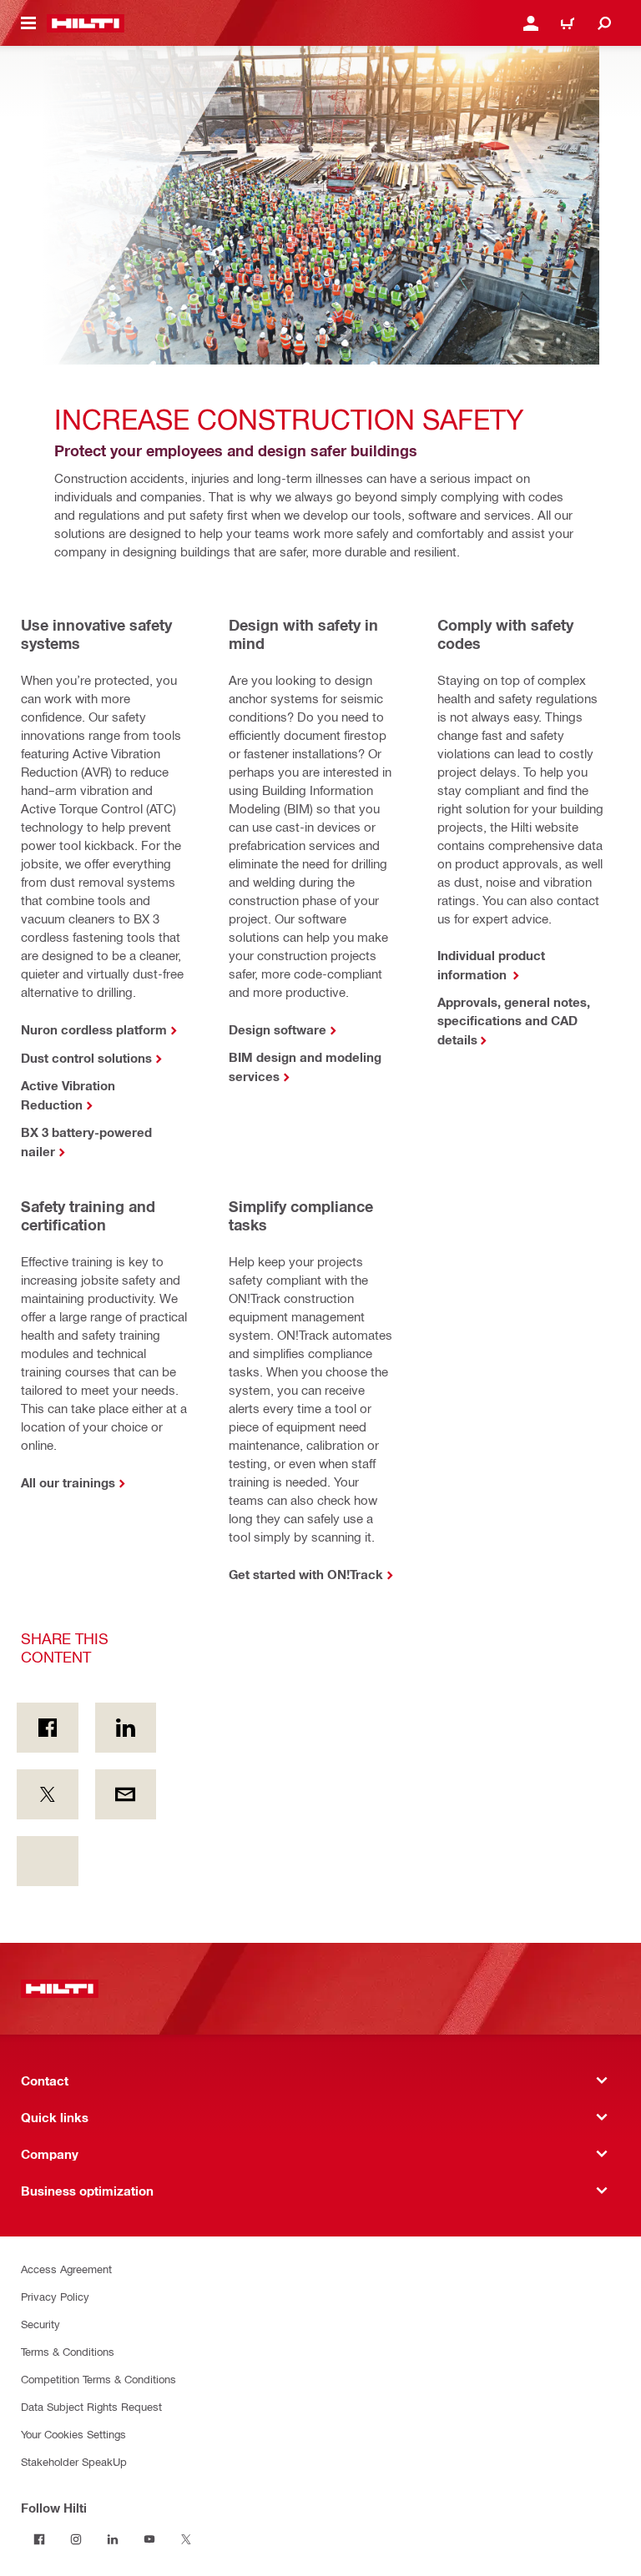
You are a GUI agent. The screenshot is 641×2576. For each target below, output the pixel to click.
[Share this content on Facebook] (48, 1728)
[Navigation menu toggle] (28, 23)
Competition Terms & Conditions (98, 2379)
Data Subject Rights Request (91, 2406)
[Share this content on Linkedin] (126, 1728)
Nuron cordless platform (94, 1029)
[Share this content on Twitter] (48, 1794)
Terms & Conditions (68, 2351)
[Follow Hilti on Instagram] (76, 2539)
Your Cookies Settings (73, 2434)
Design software (278, 1029)
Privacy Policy (55, 2296)
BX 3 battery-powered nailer (86, 1142)
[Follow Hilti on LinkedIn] (113, 2539)
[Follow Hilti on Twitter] (186, 2539)
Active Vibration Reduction (68, 1095)
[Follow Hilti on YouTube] (149, 2539)
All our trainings (68, 1482)
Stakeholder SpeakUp (74, 2461)
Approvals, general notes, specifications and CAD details (514, 1021)
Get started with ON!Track (306, 1574)
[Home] (86, 23)
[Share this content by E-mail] (126, 1794)
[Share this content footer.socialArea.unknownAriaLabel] (48, 1861)
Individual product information (491, 965)
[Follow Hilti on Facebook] (39, 2539)
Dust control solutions (86, 1058)
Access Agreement (66, 2269)
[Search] (604, 23)
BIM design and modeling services (305, 1067)
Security (40, 2324)
